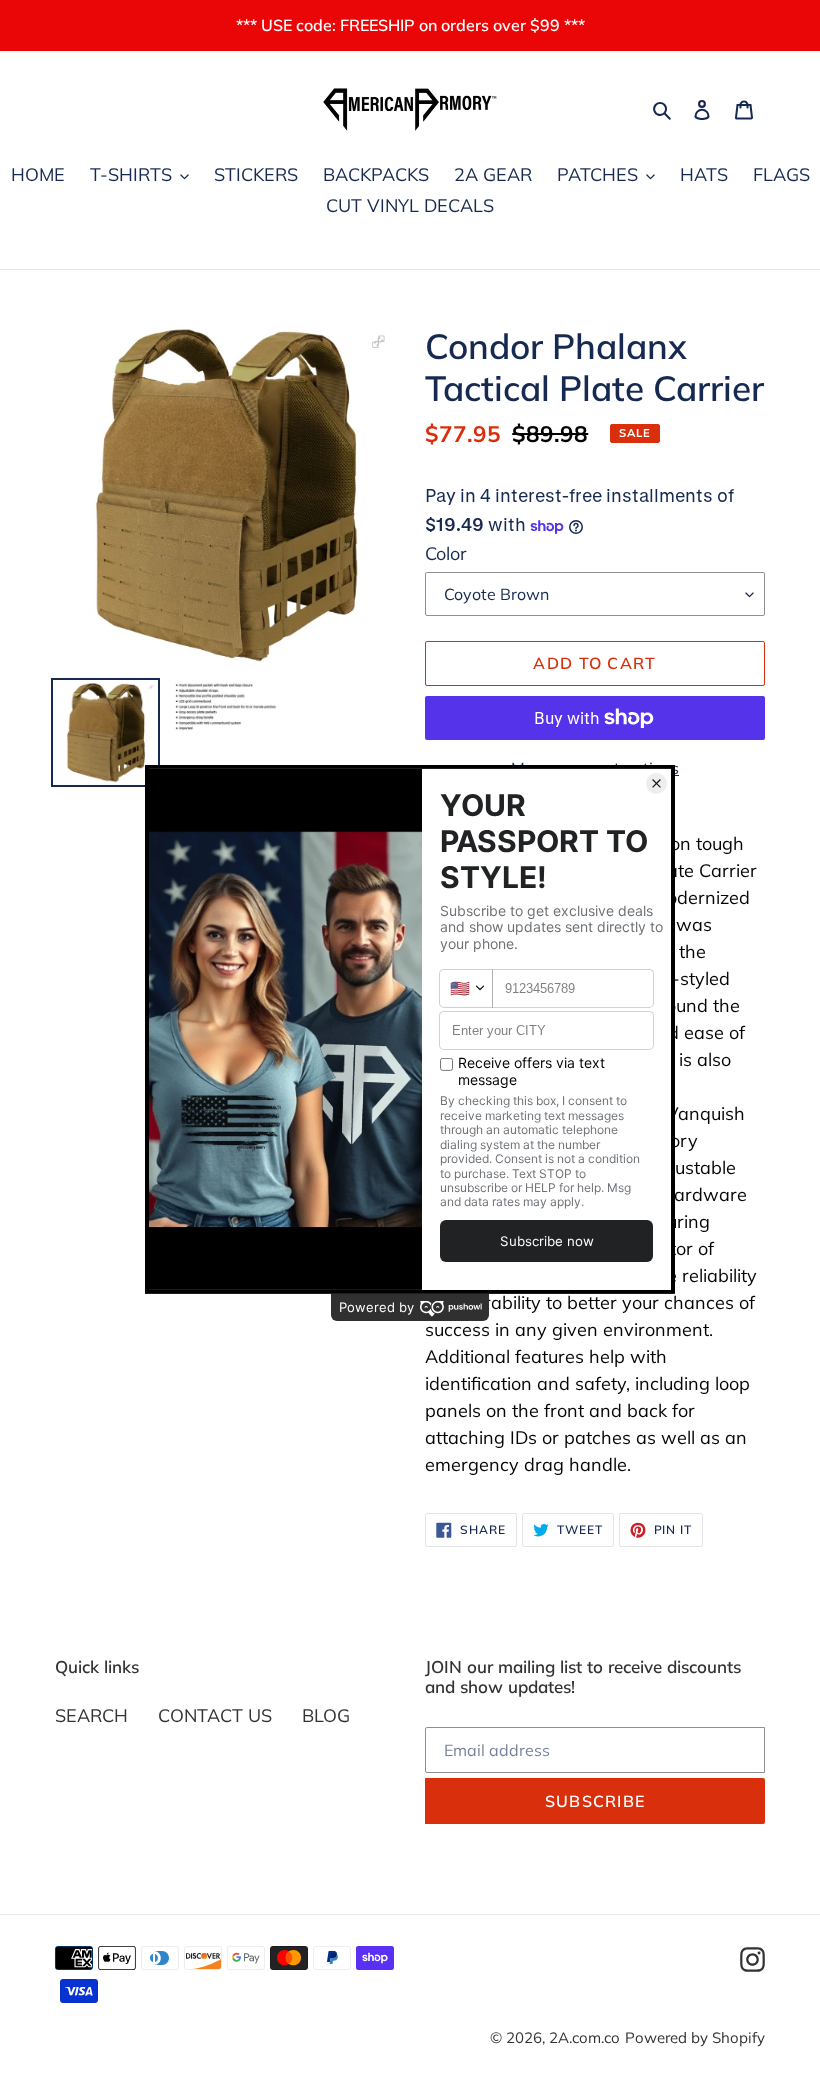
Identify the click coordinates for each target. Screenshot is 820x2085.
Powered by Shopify (695, 2037)
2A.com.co (584, 2037)
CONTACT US (215, 1715)
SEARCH (91, 1715)
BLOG (326, 1715)
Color (446, 553)
